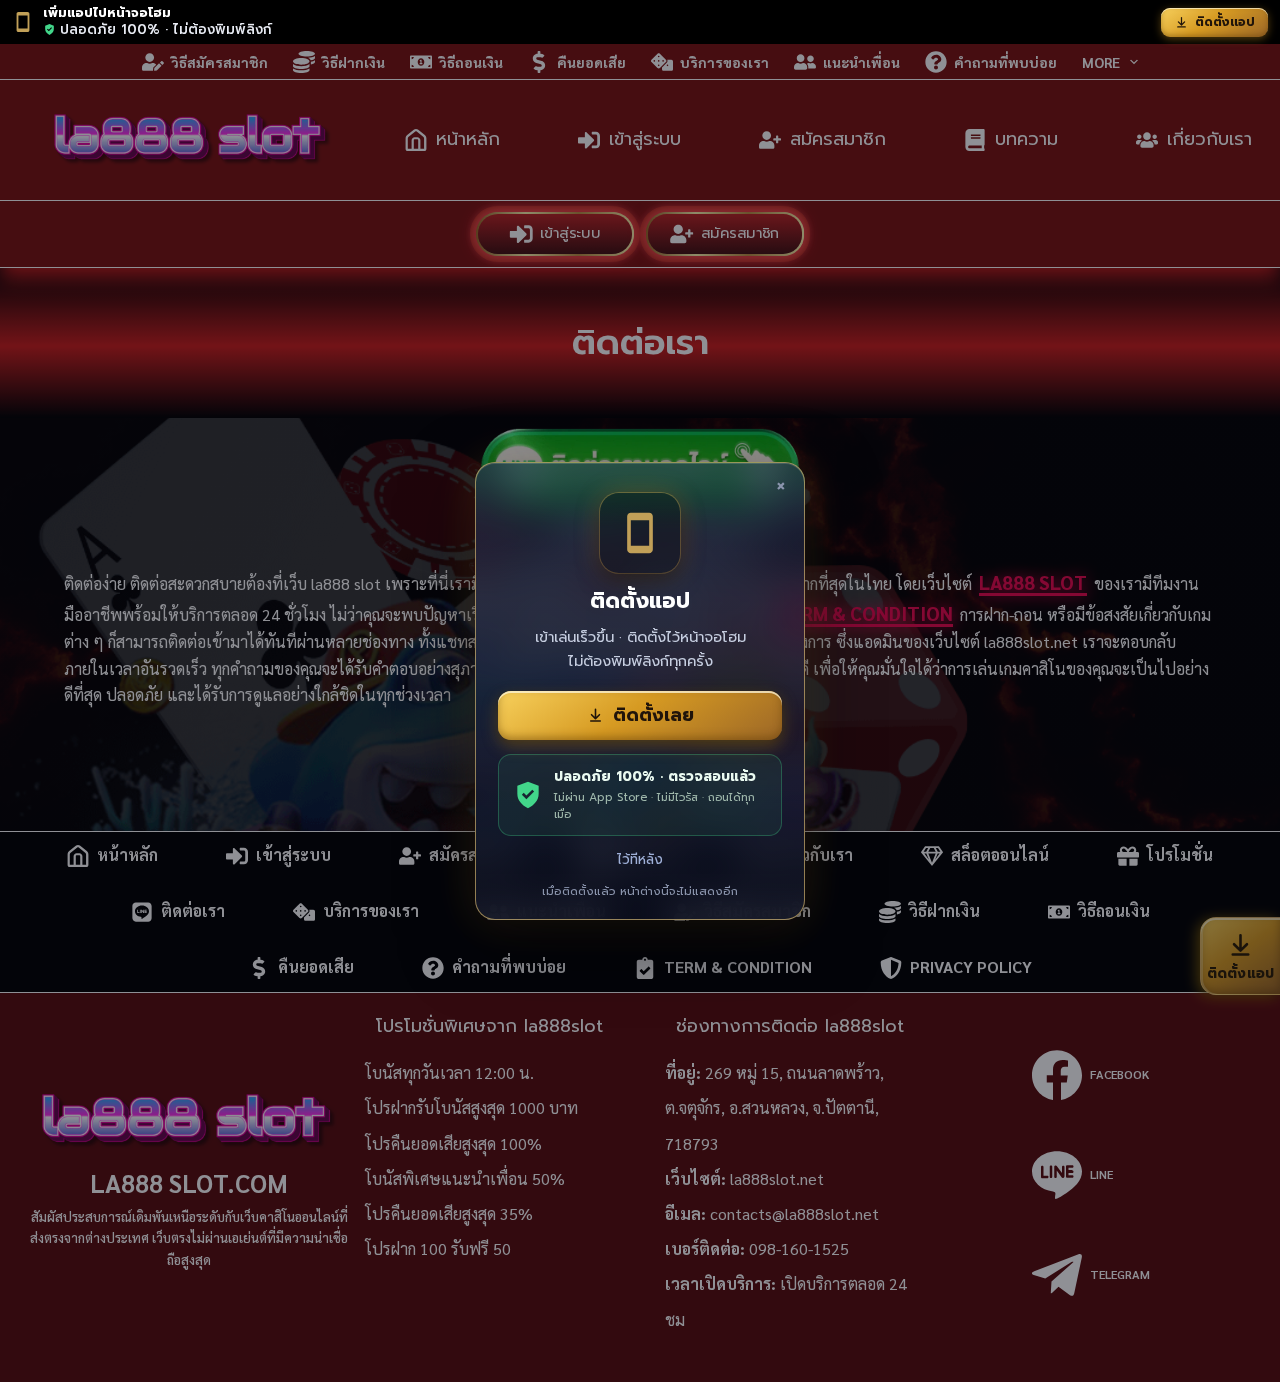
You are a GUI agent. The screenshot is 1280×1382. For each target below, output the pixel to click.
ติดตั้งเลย (653, 715)
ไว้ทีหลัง (640, 859)
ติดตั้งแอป (1225, 22)
